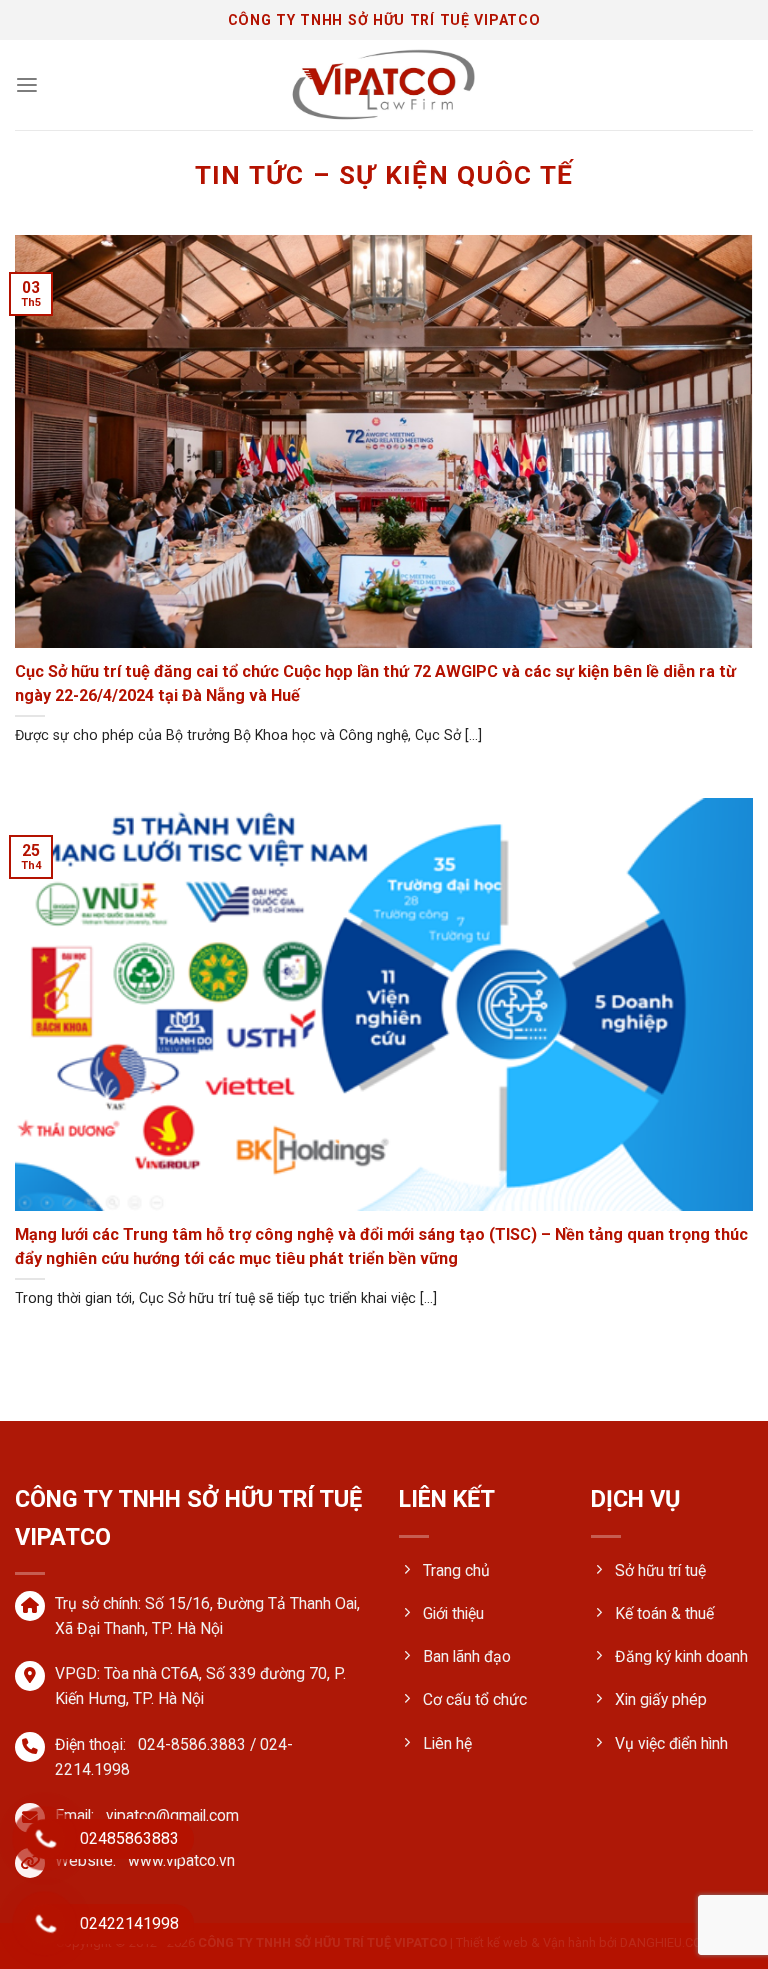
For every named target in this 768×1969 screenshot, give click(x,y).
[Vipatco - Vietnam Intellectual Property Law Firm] (384, 85)
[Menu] (27, 85)
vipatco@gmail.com (172, 1815)
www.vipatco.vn (181, 1860)
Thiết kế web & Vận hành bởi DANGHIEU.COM (584, 1942)
